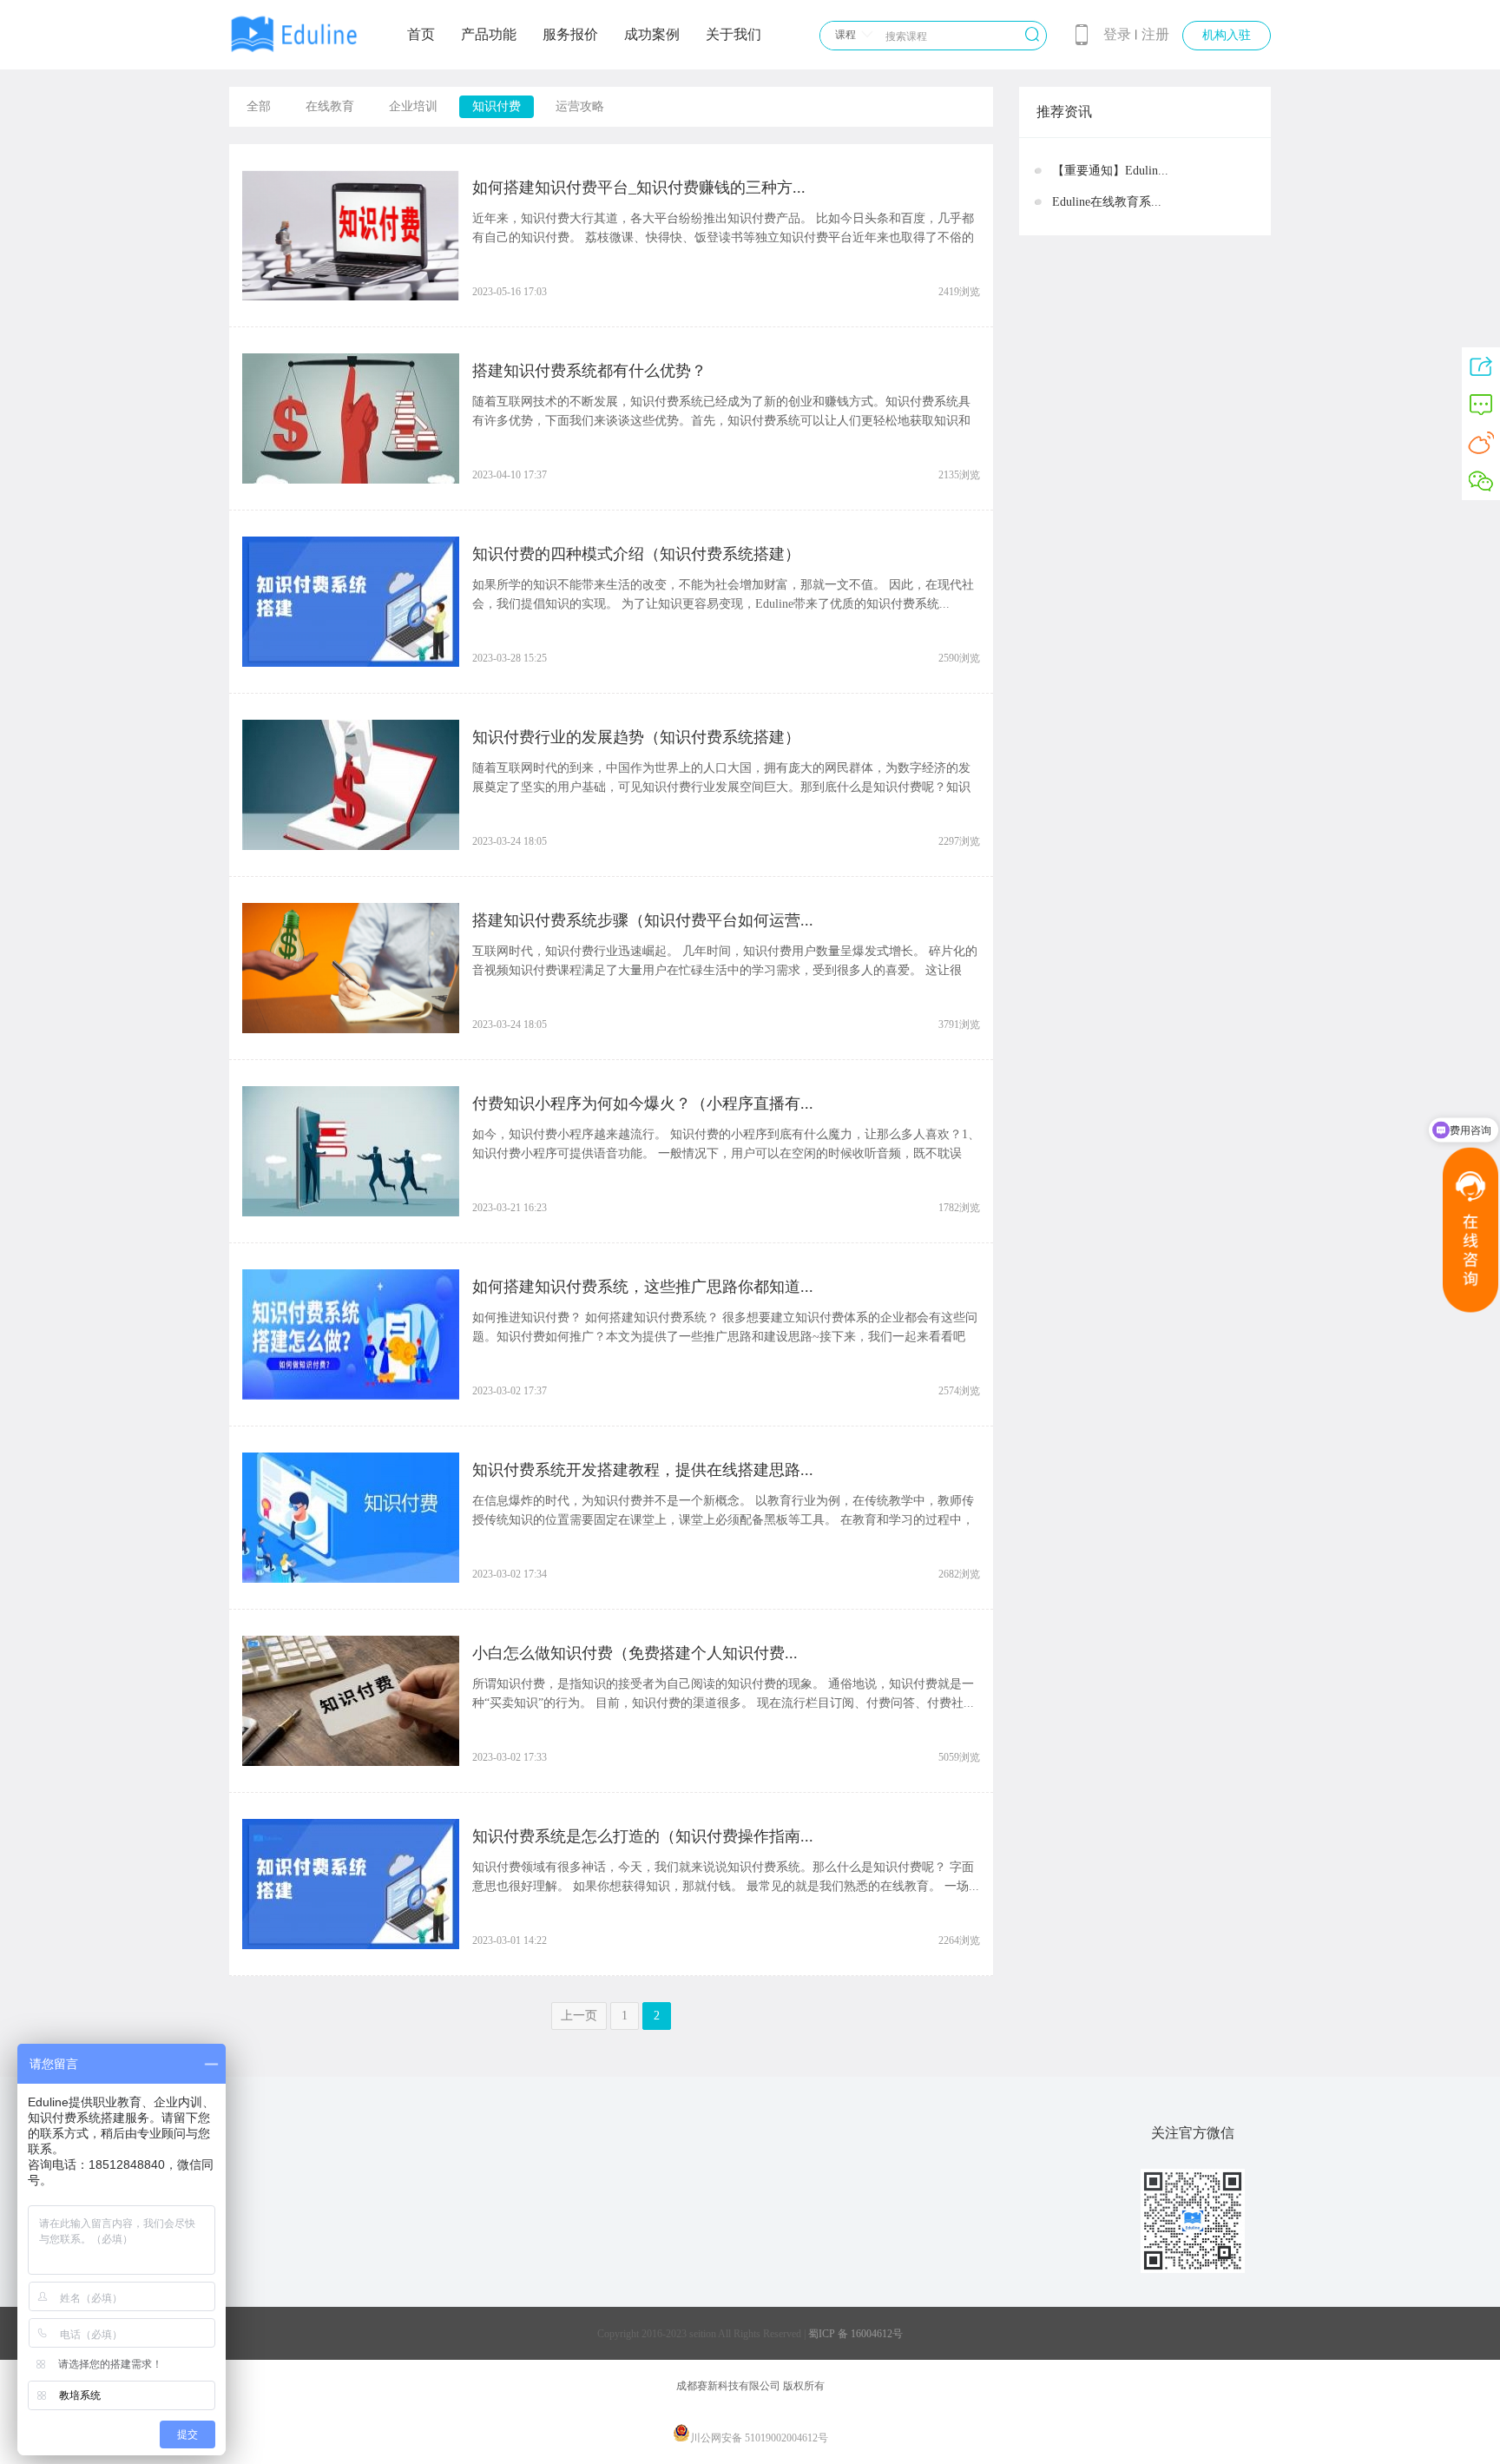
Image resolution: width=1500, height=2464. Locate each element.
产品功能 (489, 34)
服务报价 (570, 34)
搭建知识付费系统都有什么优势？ (589, 371)
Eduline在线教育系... (1107, 202)
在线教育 (330, 106)
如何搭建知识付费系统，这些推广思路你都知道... (643, 1287)
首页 (421, 34)
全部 (259, 106)
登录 (1117, 34)
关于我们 (734, 34)
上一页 (579, 2016)
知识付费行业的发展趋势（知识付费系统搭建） (636, 737)
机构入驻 (1227, 35)
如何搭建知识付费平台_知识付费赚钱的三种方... (639, 188)
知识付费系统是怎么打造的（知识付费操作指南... (643, 1836)
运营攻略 (580, 106)
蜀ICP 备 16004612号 (855, 2334)
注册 (1155, 34)
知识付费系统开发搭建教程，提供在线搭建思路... (643, 1470)
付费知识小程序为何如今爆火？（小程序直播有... (643, 1104)
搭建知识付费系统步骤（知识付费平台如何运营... (643, 920)
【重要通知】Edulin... (1110, 171)
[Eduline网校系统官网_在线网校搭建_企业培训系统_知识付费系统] (294, 54)
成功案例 (652, 34)
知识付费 (497, 106)
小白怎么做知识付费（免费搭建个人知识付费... (635, 1653)
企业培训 (413, 106)
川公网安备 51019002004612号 (759, 2438)
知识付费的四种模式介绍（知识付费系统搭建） (636, 554)
